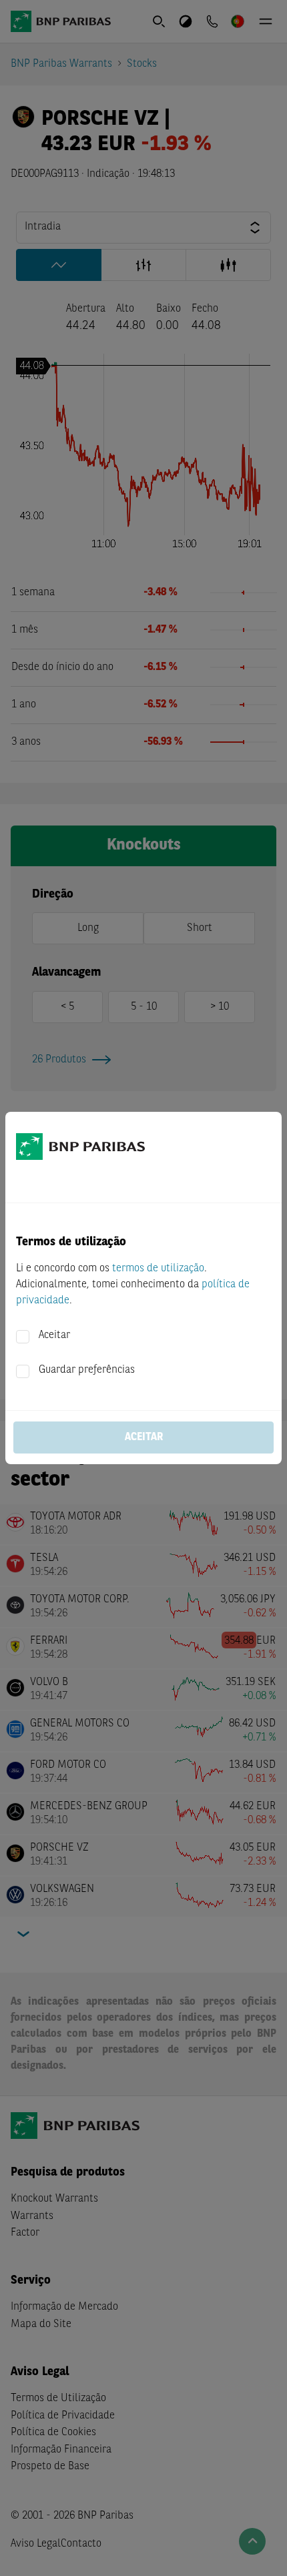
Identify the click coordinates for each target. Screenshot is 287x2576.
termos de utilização (158, 1269)
